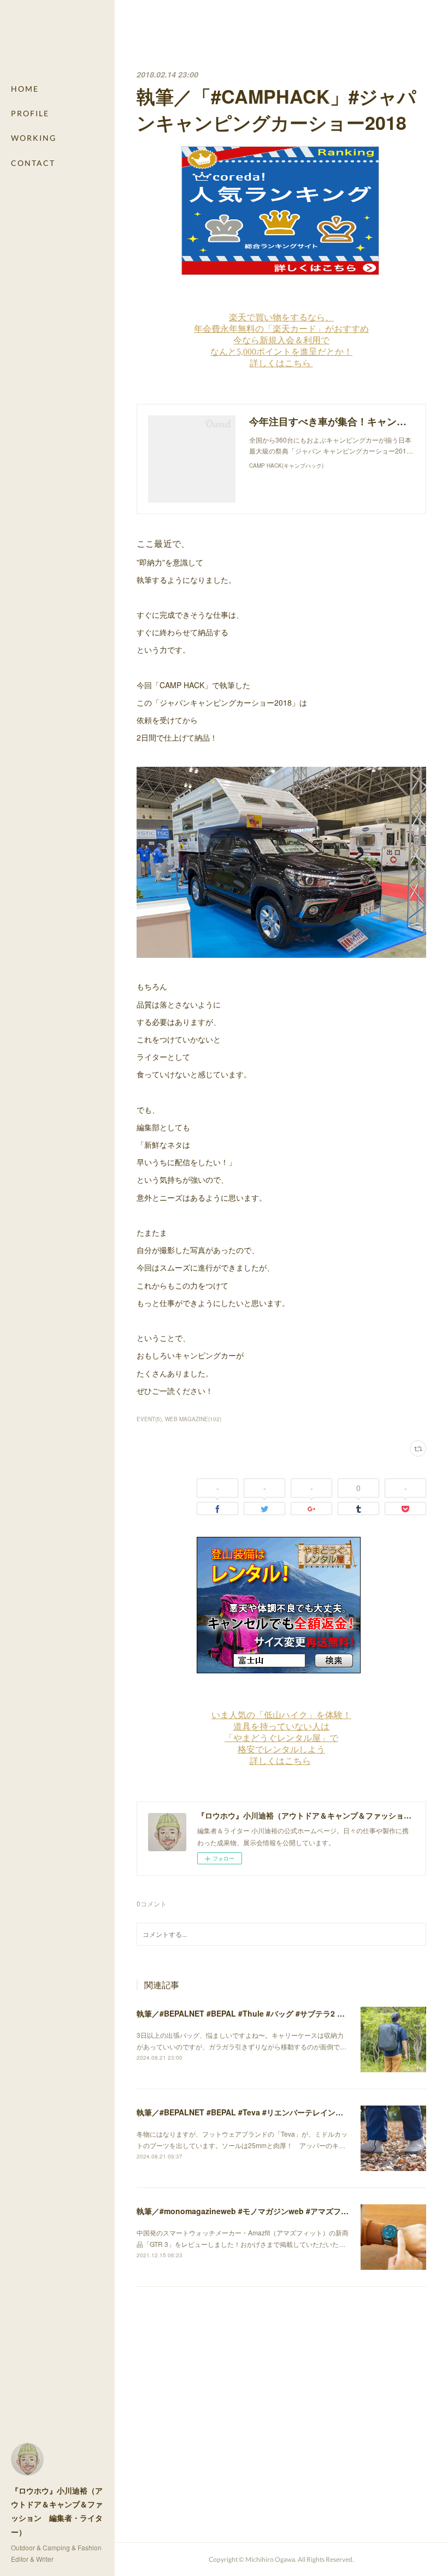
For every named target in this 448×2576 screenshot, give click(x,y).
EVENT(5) (149, 1419)
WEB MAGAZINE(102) (193, 1419)
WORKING (34, 138)
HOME (25, 89)
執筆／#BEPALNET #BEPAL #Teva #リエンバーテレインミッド (247, 2112)
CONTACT (33, 163)
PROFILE (30, 113)
